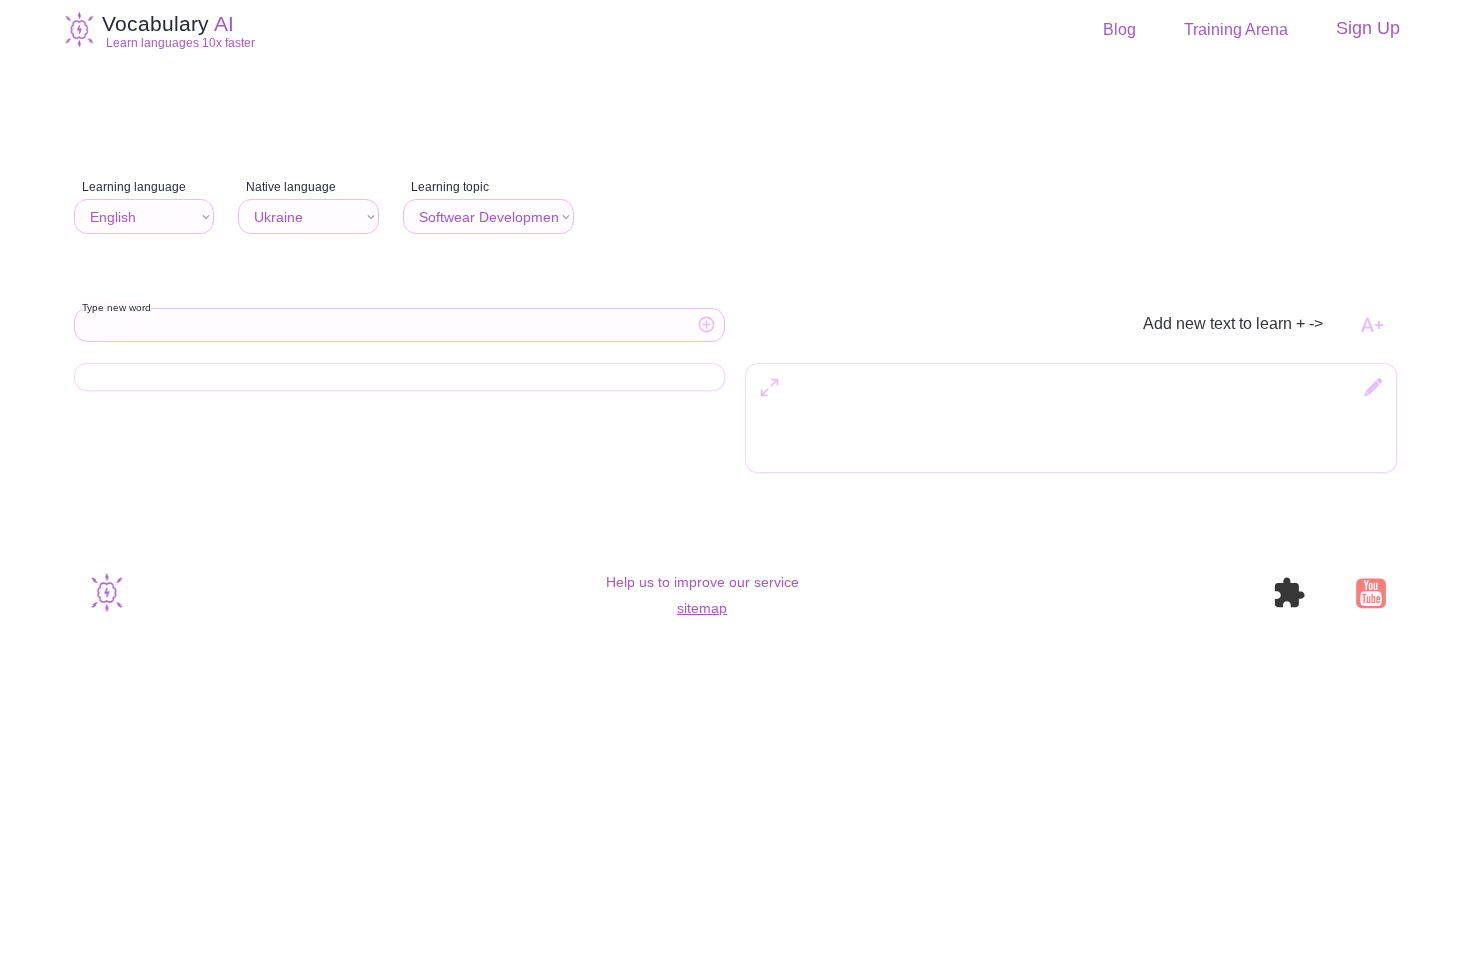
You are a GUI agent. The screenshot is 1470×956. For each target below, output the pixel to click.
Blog (1119, 30)
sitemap (702, 608)
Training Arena (1236, 30)
